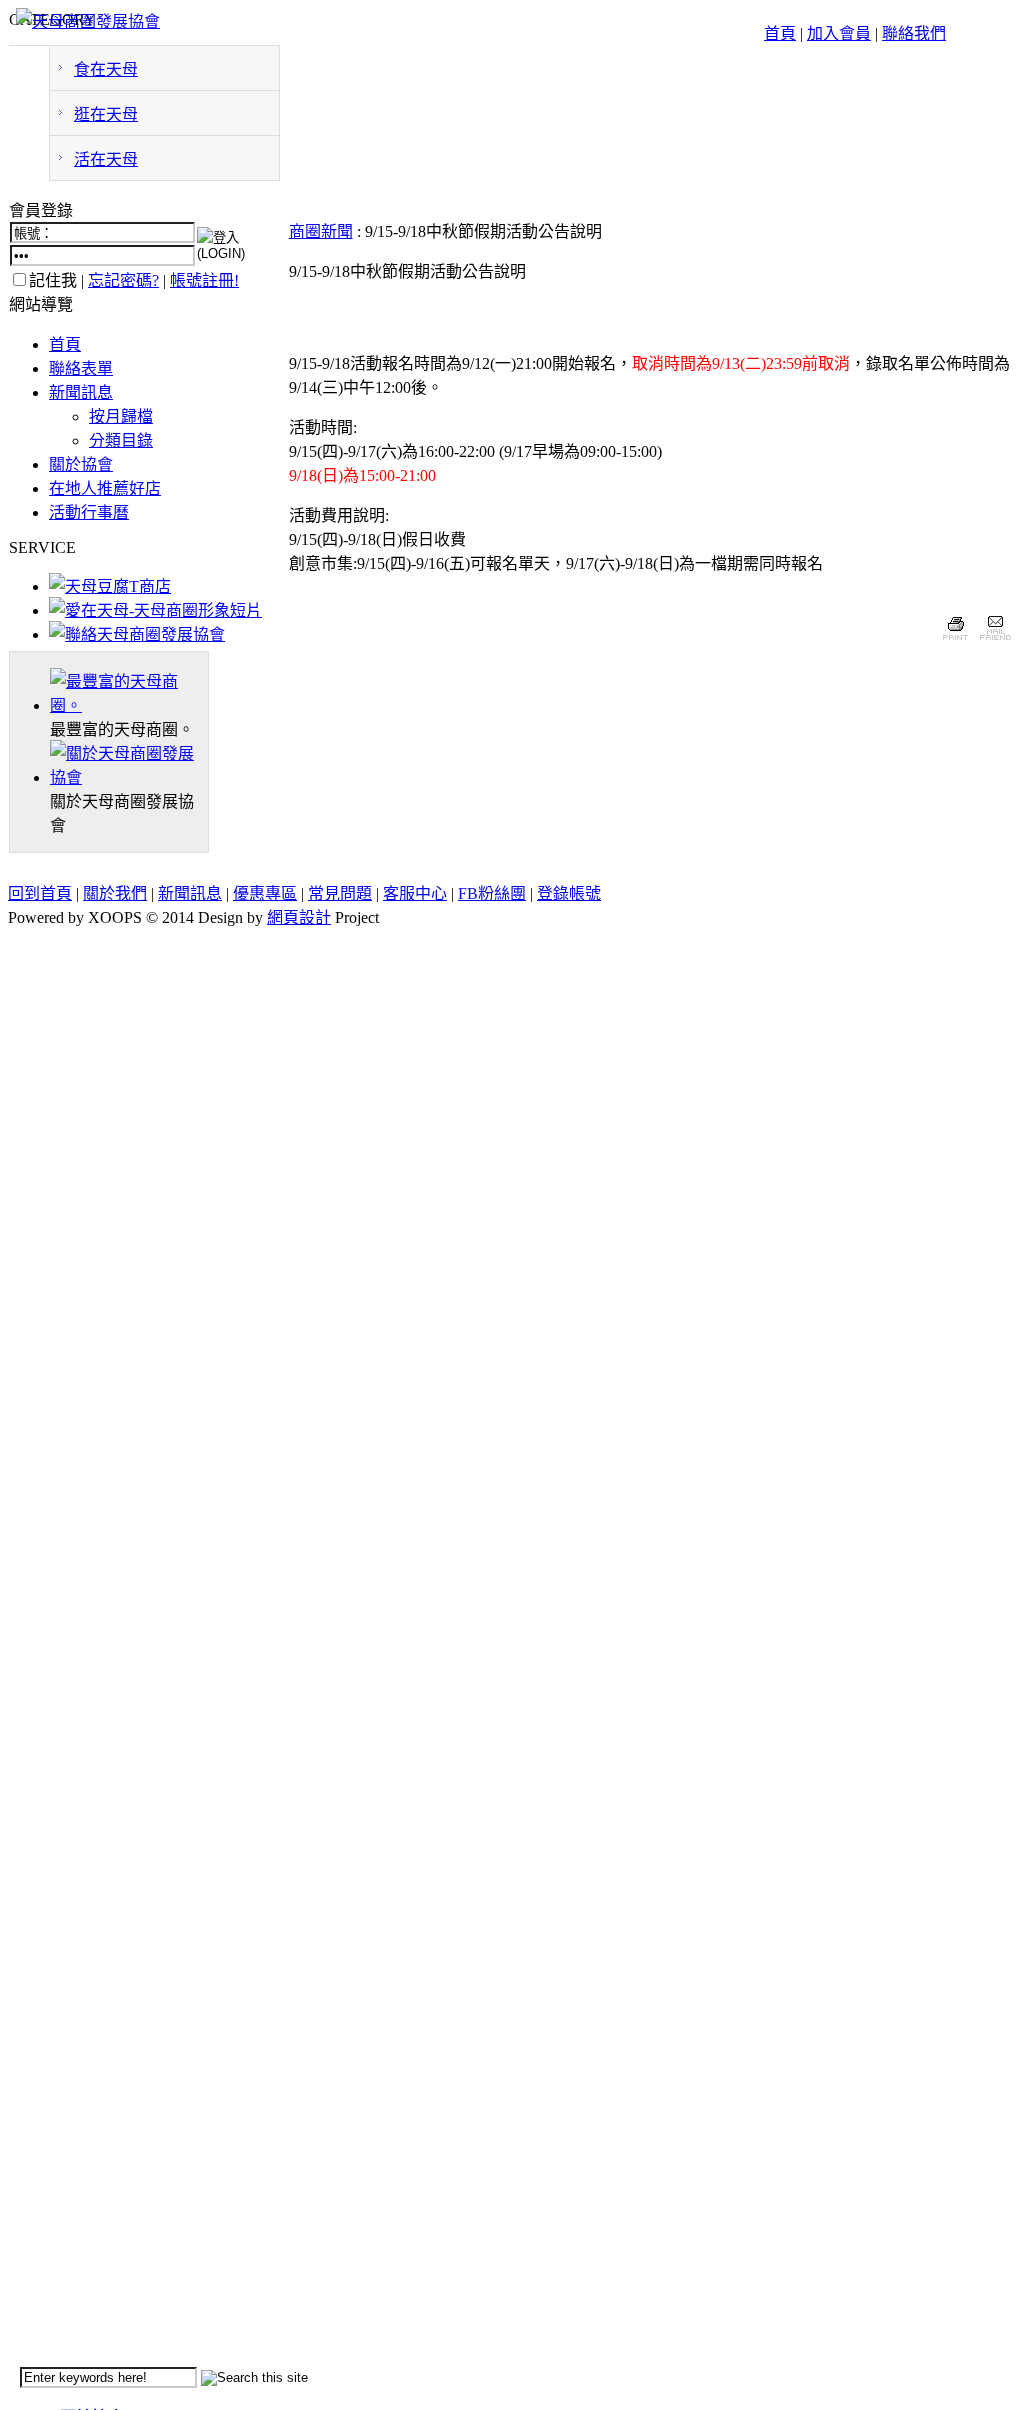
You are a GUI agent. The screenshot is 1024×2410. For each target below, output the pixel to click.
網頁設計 (299, 917)
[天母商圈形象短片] (155, 610)
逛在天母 (106, 114)
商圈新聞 (321, 231)
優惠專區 (265, 893)
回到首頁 (40, 893)
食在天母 (106, 69)
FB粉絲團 (492, 893)
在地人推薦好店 (105, 488)
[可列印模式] (955, 642)
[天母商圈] (129, 705)
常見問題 (340, 893)
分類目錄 (121, 440)
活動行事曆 (89, 512)
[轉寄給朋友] (994, 642)
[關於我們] (129, 777)
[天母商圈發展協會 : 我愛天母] (88, 21)
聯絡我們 (914, 33)
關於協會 (81, 464)
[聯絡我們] (137, 634)
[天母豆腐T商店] (110, 586)
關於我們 (115, 893)
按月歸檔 (121, 416)
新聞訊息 (81, 392)
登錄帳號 (569, 893)
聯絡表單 (81, 368)
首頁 (780, 33)
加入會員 (839, 33)
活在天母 (106, 159)
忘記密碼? (123, 280)
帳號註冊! (204, 280)
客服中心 (415, 893)
